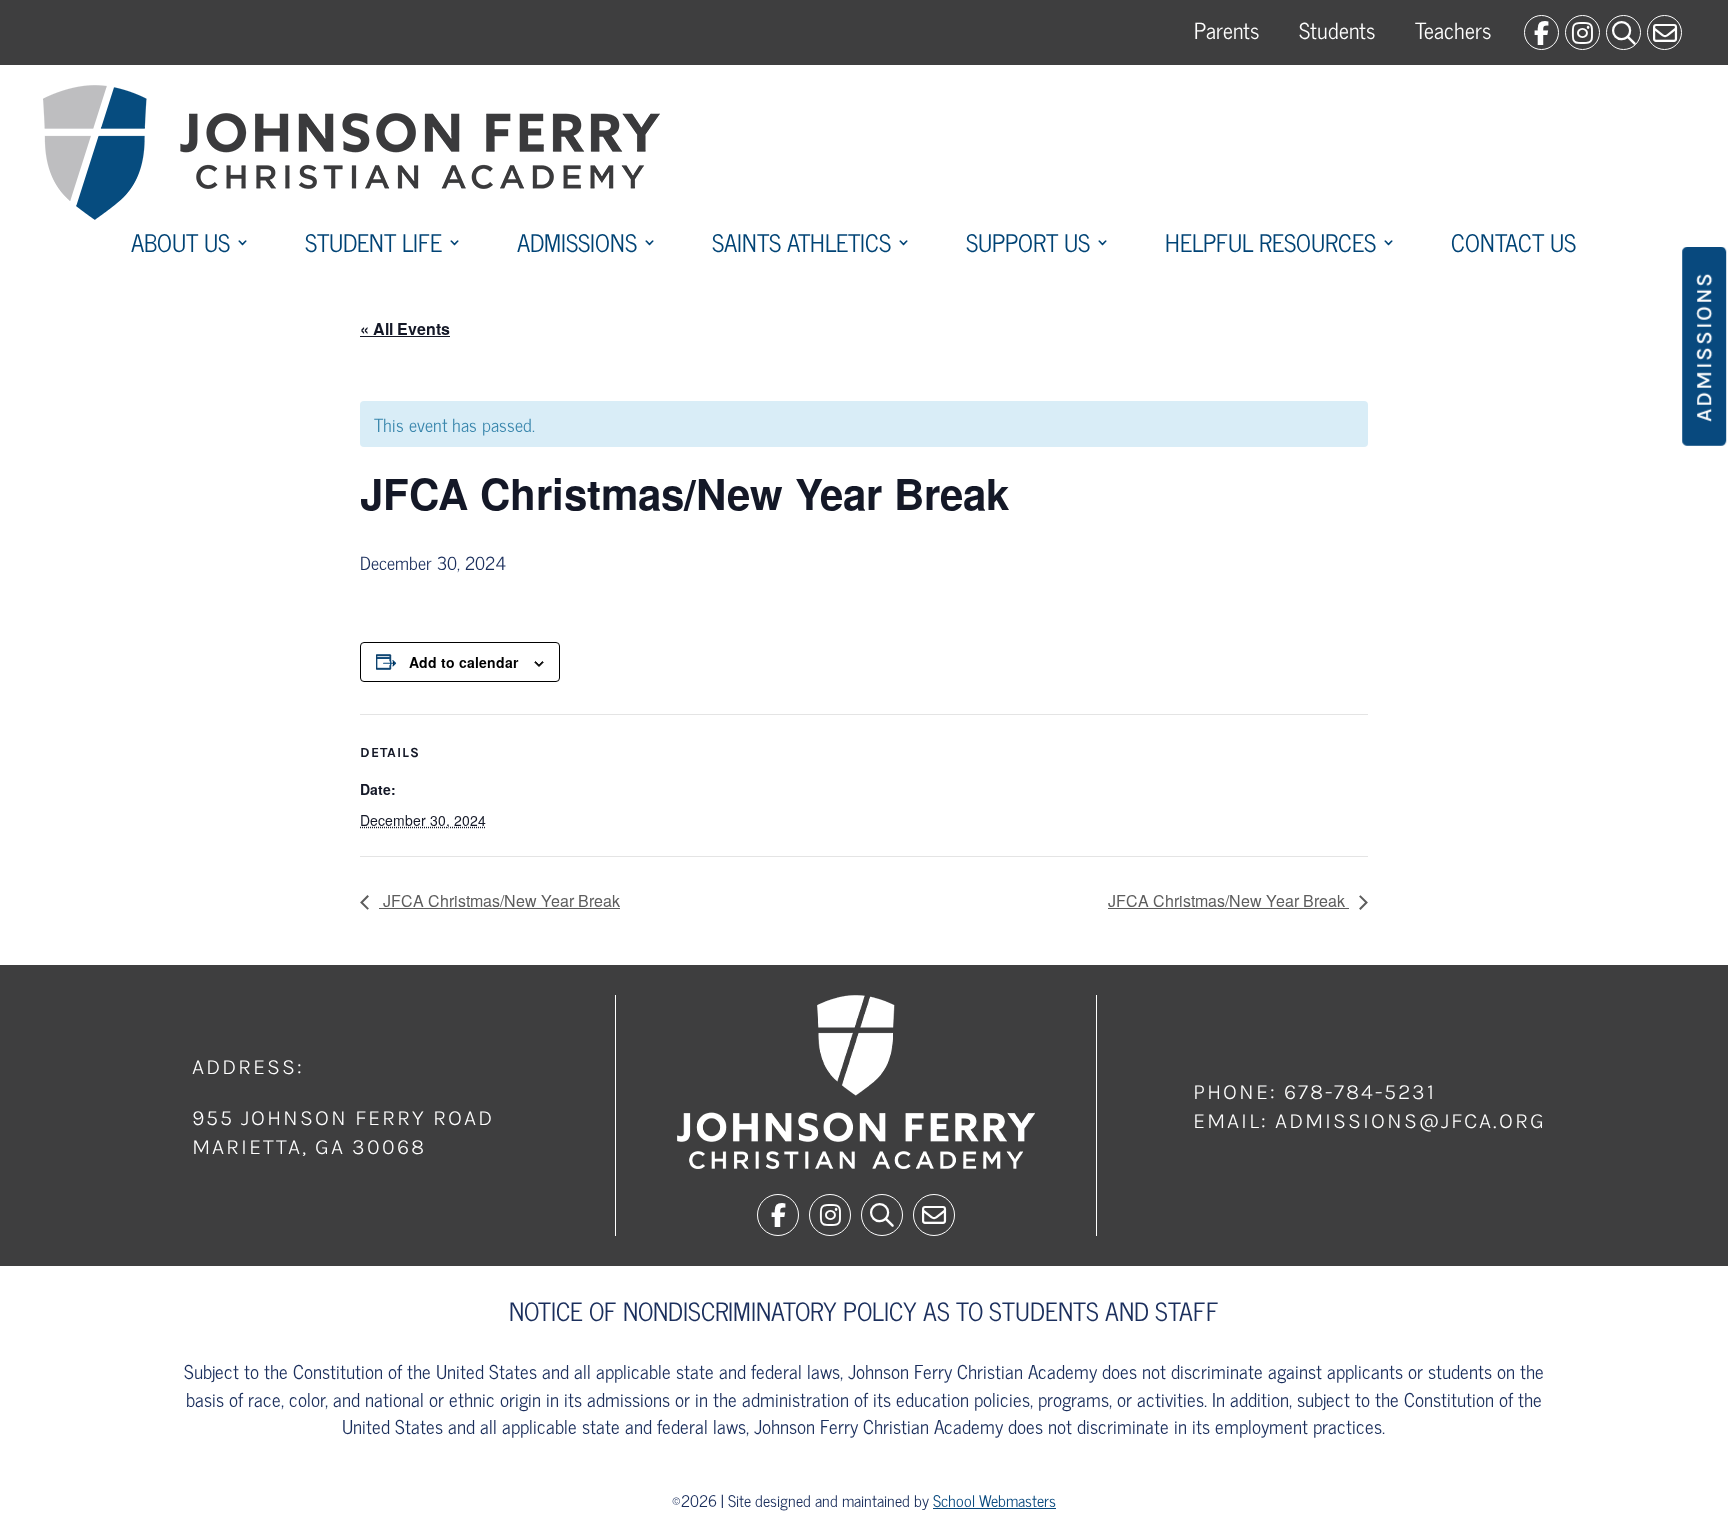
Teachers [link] (1453, 29)
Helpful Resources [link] (1270, 246)
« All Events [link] (405, 328)
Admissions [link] (577, 246)
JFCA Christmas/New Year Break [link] (499, 900)
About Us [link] (180, 246)
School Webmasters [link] (994, 1500)
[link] (1541, 32)
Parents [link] (1226, 29)
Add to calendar (463, 662)
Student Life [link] (373, 246)
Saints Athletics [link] (801, 246)
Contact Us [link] (1513, 246)
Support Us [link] (1028, 246)
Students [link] (1337, 29)
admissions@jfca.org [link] (1410, 1121)
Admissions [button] (1704, 346)
